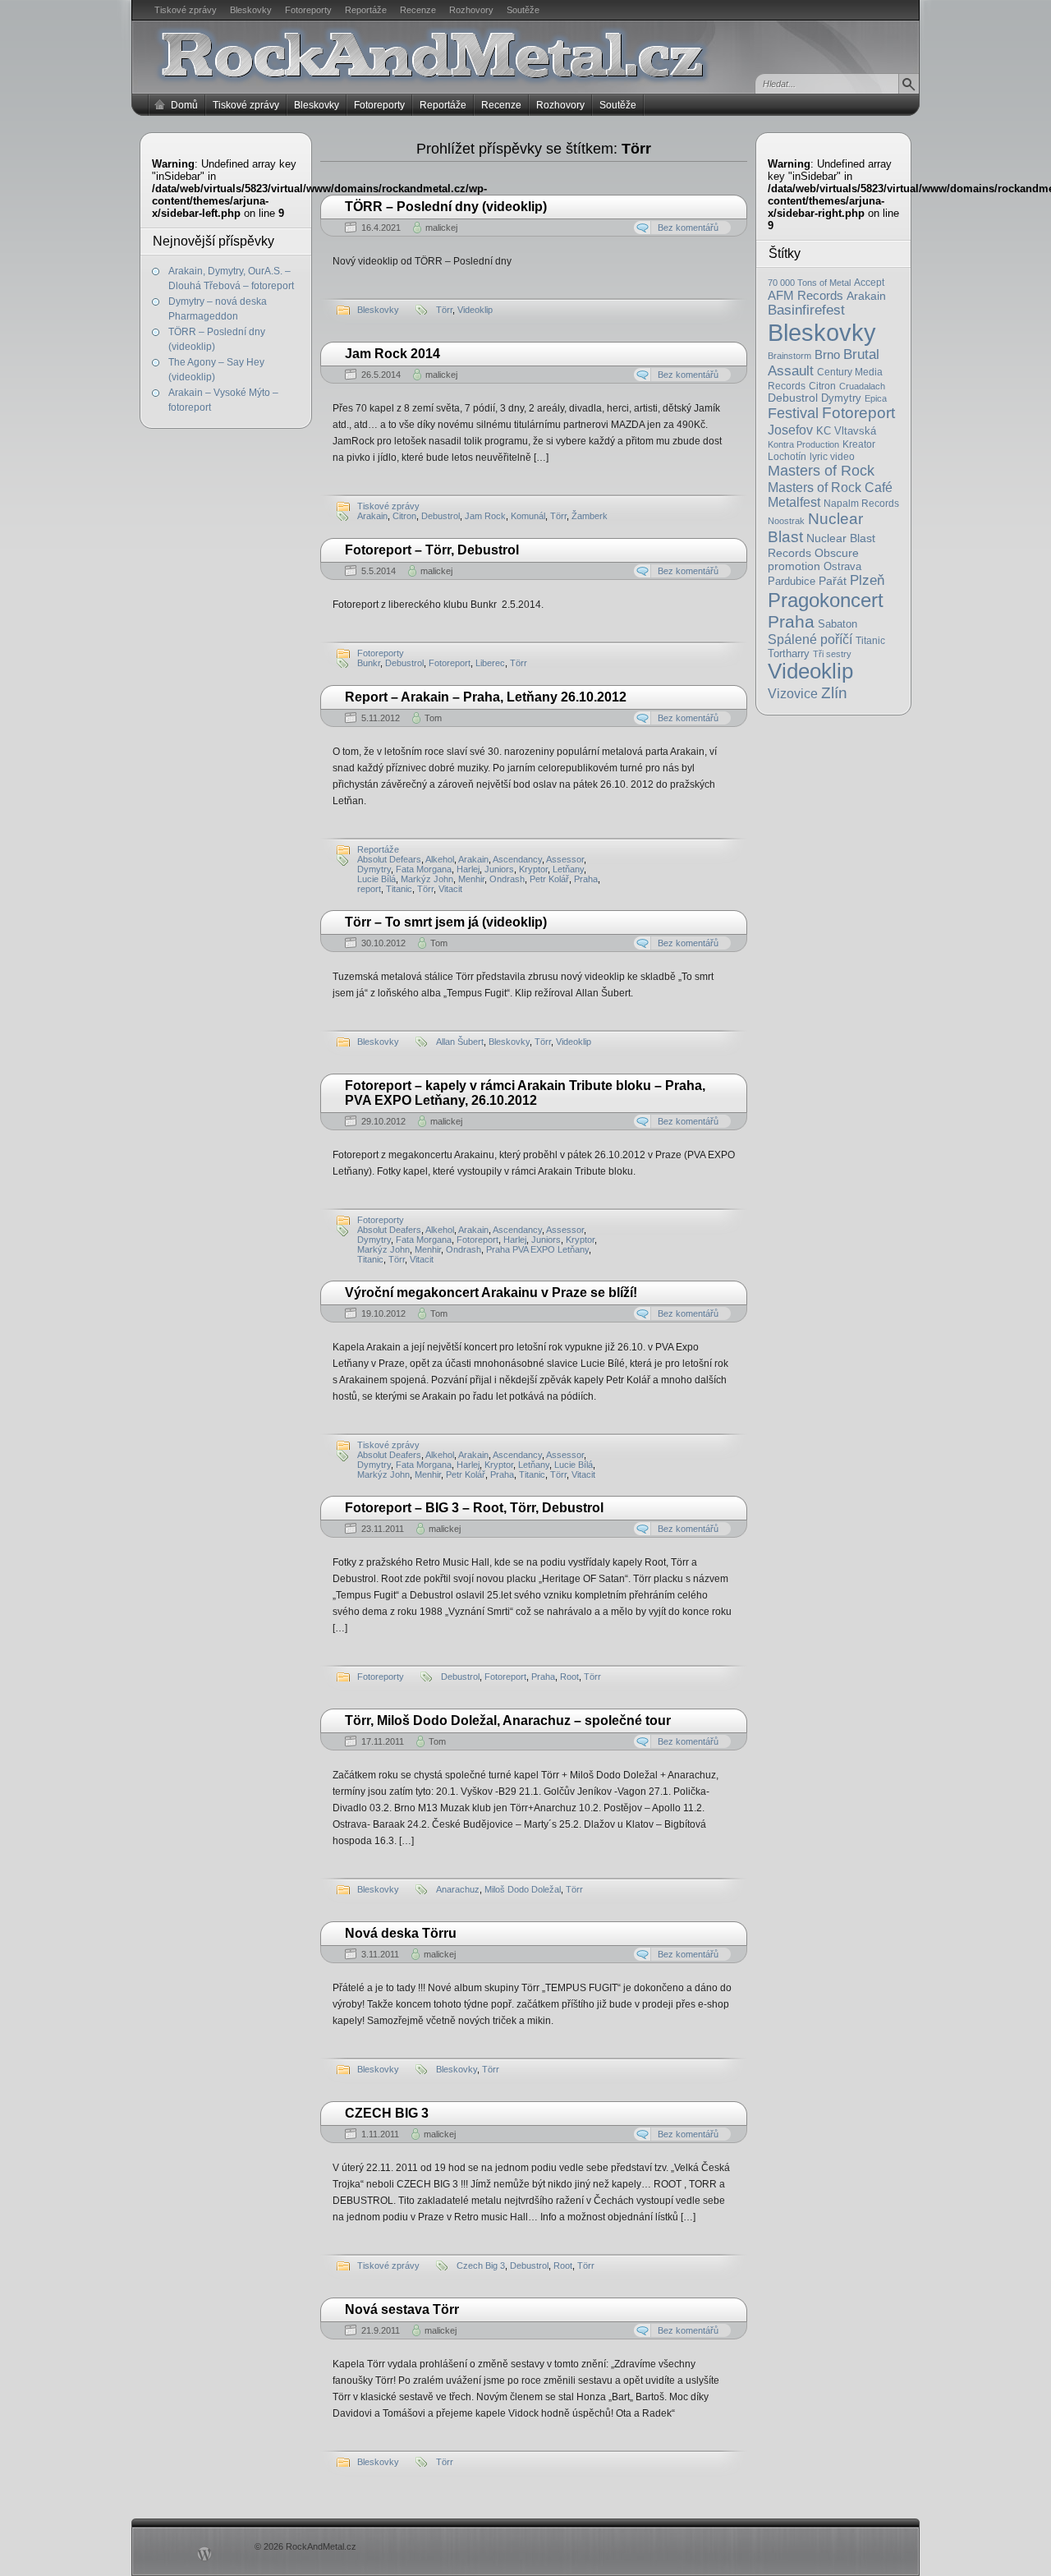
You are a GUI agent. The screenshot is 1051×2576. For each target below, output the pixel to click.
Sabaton (838, 624)
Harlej (468, 869)
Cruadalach (862, 386)
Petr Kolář (549, 879)
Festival (793, 413)
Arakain (866, 296)
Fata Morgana (424, 869)
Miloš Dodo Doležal (523, 1889)
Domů (184, 105)
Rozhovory (471, 10)
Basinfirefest (806, 310)
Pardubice (792, 581)
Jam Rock (485, 516)
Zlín (834, 692)
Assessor (565, 859)
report (369, 889)
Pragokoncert (826, 600)
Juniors (499, 869)
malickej (441, 228)
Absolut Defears (389, 859)
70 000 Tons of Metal (809, 283)
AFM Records (805, 295)
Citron (822, 386)
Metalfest (794, 502)
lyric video (832, 457)
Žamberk (590, 516)
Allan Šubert (460, 1042)
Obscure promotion (813, 559)
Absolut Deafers (389, 1230)
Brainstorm (789, 356)
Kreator (859, 444)
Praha (791, 621)
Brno (827, 354)
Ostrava (842, 567)
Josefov (790, 430)
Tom (433, 718)
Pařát (833, 581)
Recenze (418, 10)
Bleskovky (251, 10)
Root (569, 1677)
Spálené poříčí (810, 639)
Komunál (528, 516)
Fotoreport (858, 413)
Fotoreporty (308, 10)
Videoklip (810, 671)
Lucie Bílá (376, 879)
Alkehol (440, 859)
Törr (444, 310)
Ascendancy (517, 859)
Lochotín (787, 457)
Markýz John (427, 879)
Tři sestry (832, 654)
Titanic (870, 641)
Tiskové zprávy (186, 10)
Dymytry (841, 398)
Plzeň (867, 580)
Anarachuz (458, 1889)
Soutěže (523, 10)
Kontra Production (803, 444)
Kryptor (533, 869)
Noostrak (786, 521)
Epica (876, 398)
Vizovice (793, 694)
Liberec (490, 663)
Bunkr (369, 663)
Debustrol (793, 398)
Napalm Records (861, 504)
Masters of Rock (821, 471)
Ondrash (507, 879)
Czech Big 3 (481, 2265)
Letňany (568, 869)
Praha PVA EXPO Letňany (537, 1249)
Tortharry (789, 653)
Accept (869, 283)
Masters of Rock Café (830, 487)
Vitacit (450, 889)
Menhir (471, 879)
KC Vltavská (846, 431)
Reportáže (366, 10)
